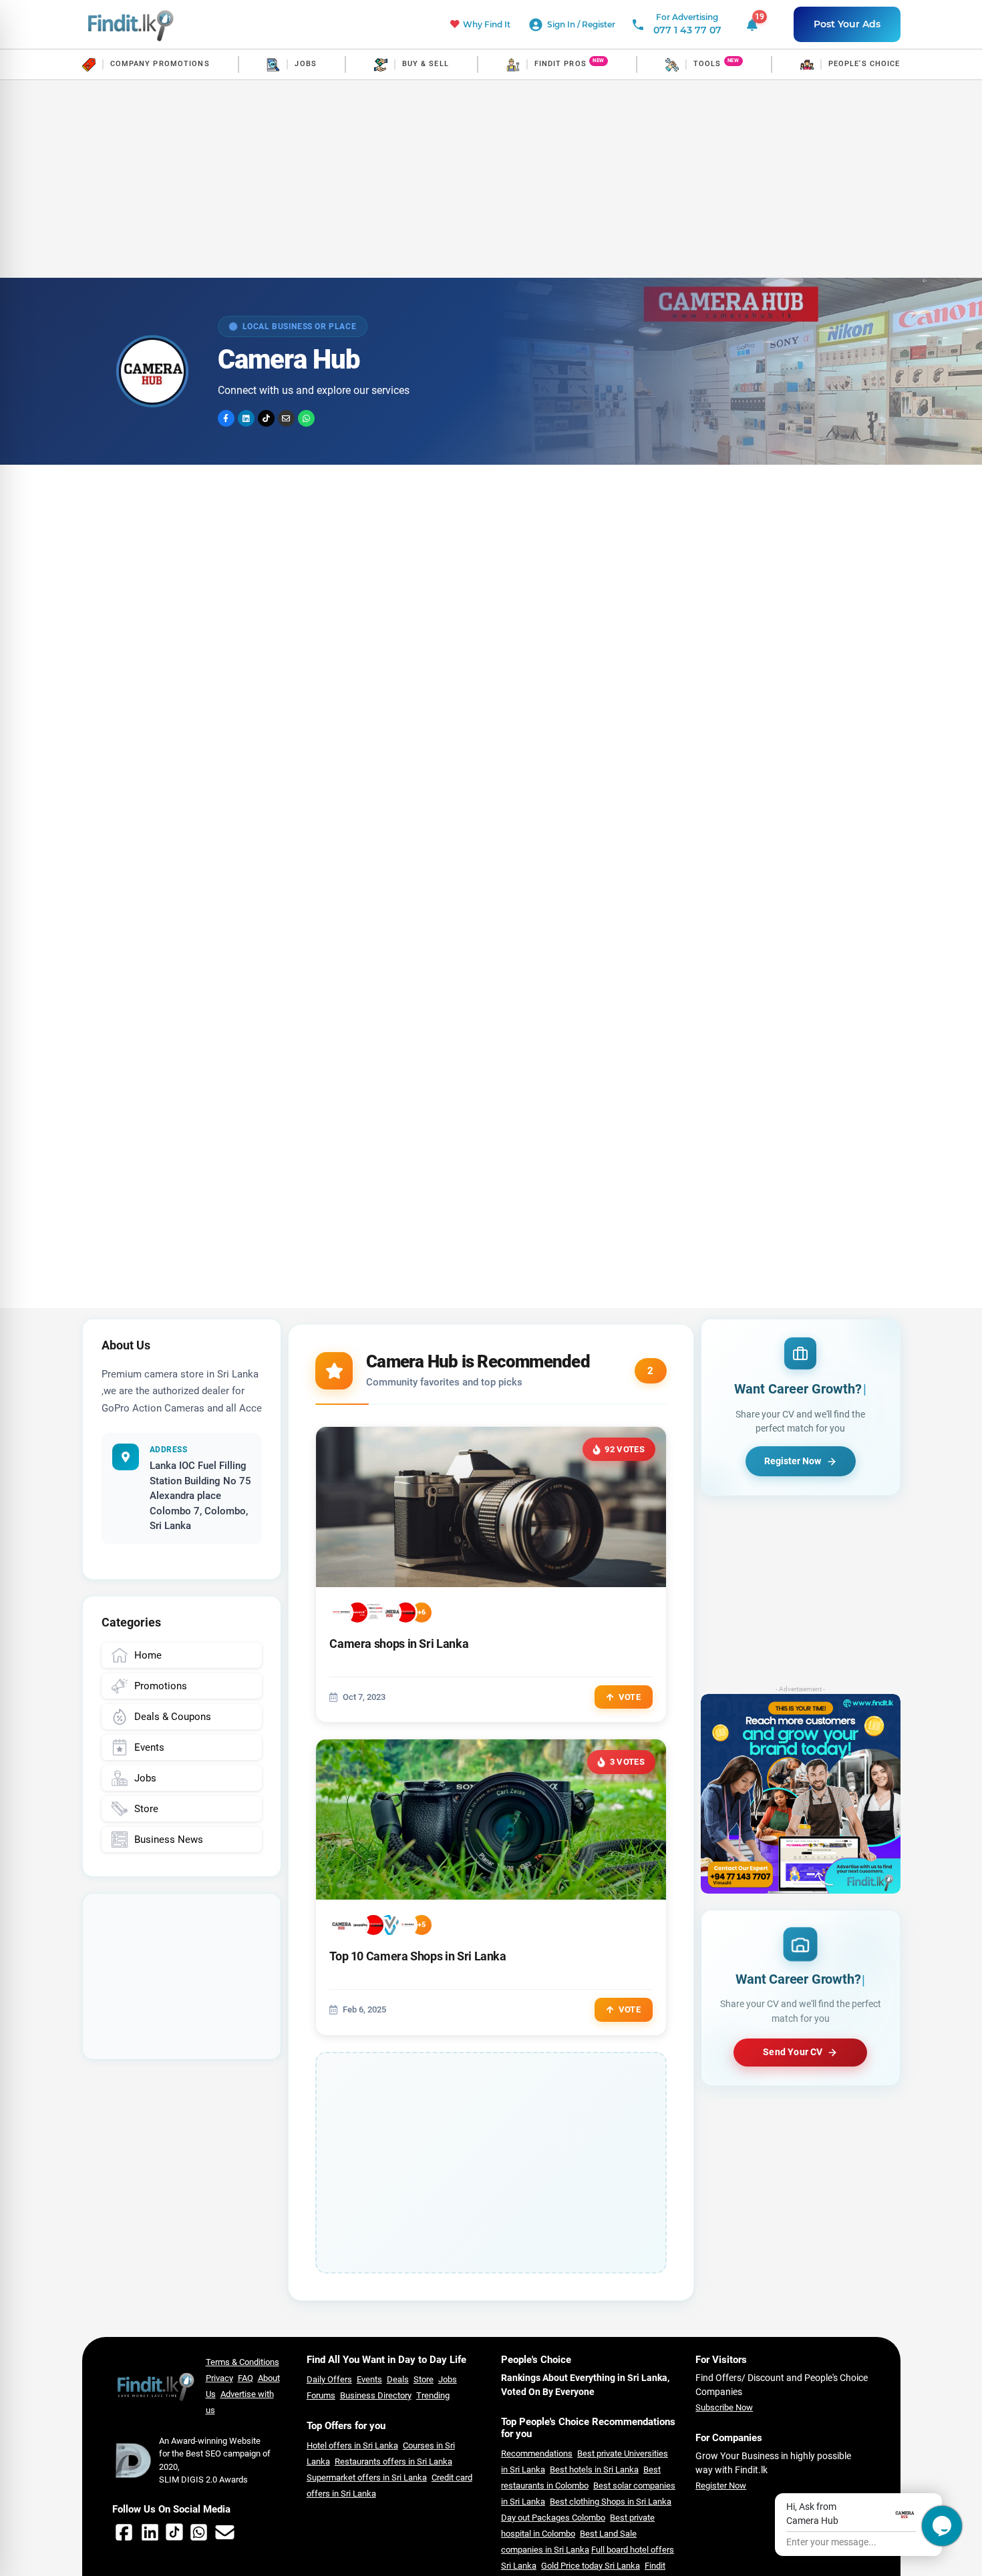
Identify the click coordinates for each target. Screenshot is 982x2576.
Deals (398, 2379)
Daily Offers (329, 2379)
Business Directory (376, 2395)
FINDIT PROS (560, 64)
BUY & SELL (426, 64)
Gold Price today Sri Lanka (591, 2566)
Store (424, 2379)
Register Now (721, 2486)
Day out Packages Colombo (553, 2518)
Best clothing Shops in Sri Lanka (611, 2502)
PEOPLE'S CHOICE (864, 64)
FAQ (246, 2378)
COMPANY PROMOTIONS (160, 64)
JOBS (305, 64)
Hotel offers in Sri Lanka (352, 2445)
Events (369, 2379)
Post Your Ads (847, 24)
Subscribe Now (724, 2407)
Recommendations (537, 2453)
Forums (321, 2395)
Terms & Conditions (242, 2362)
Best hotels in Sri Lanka (594, 2470)
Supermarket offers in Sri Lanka (367, 2478)
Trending (433, 2395)
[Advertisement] (491, 179)
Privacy (219, 2378)
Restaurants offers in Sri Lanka (393, 2461)
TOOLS (707, 64)
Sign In (562, 24)
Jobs (448, 2379)
